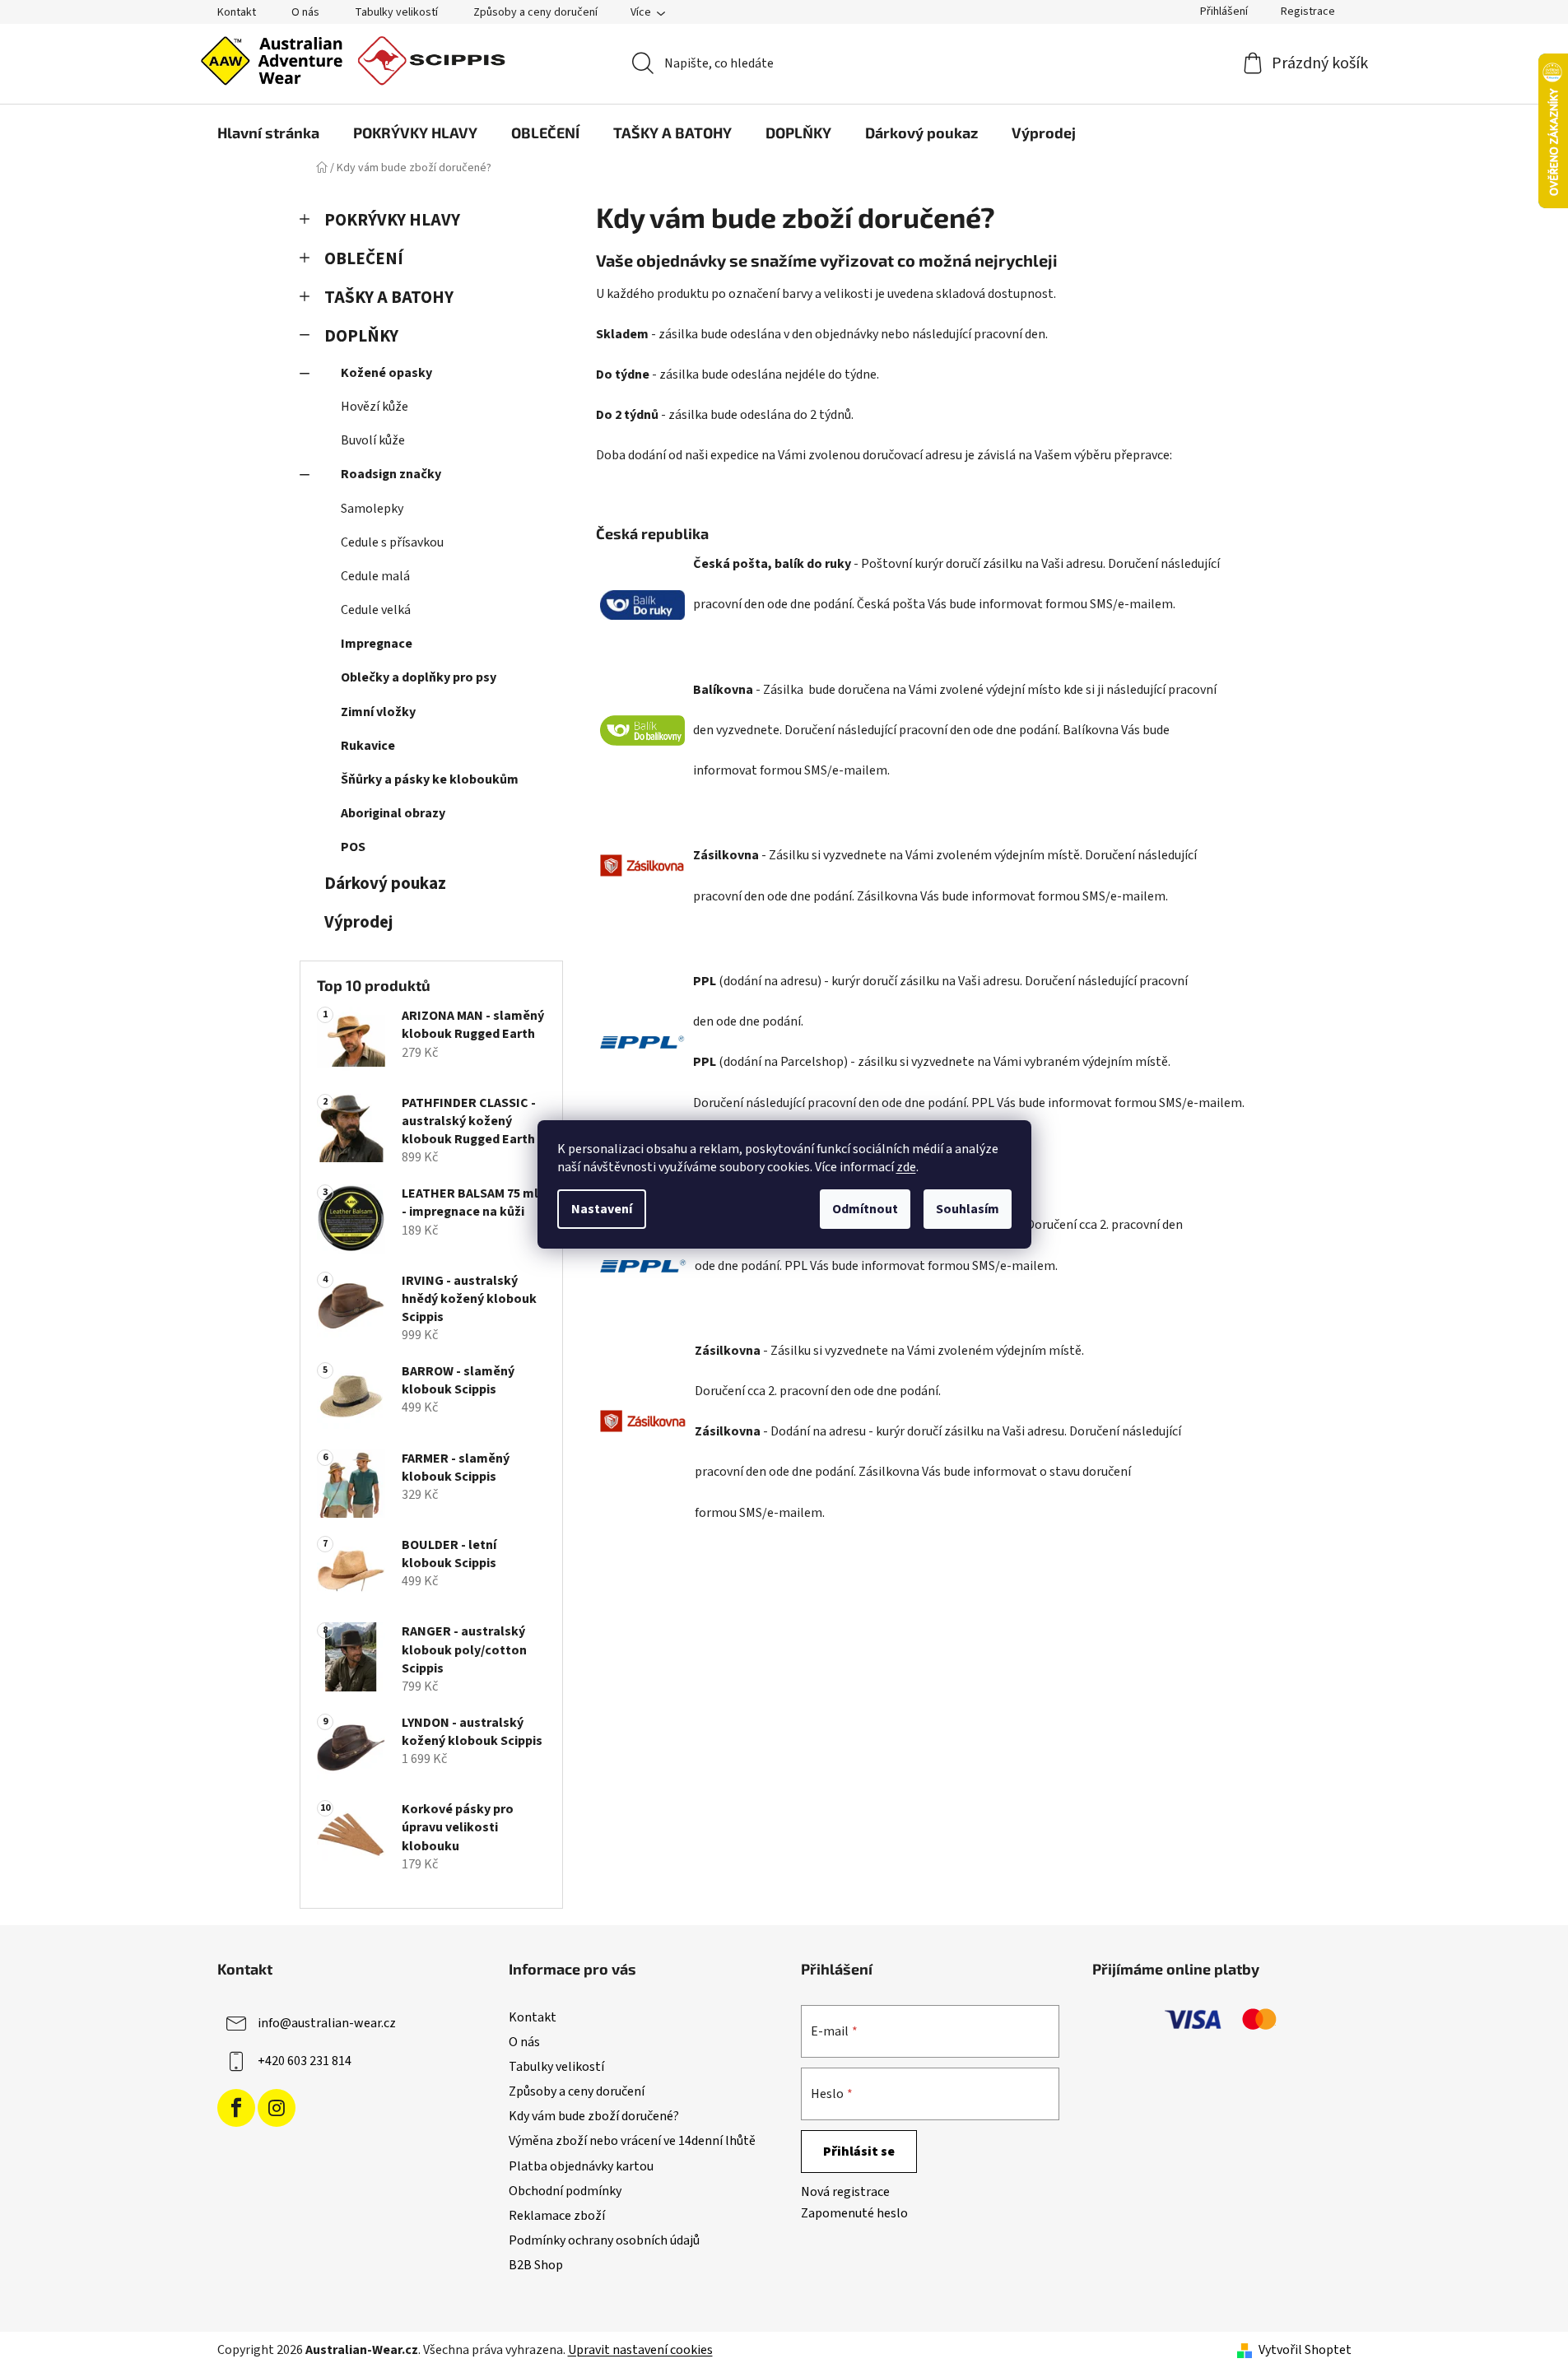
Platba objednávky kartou (581, 2166)
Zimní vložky (378, 712)
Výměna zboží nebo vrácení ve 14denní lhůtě (632, 2141)
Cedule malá (375, 576)
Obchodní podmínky (565, 2191)
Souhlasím (968, 1209)
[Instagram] (277, 2108)
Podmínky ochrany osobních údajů (604, 2240)
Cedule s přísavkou (392, 542)
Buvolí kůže (373, 440)
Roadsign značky (391, 474)
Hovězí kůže (375, 407)
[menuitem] (268, 133)
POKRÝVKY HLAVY (392, 220)
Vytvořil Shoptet (1305, 2350)
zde (906, 1167)
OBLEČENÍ (364, 259)
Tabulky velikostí (396, 12)
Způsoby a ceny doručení (535, 12)
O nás (305, 12)
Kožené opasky (386, 373)
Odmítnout (865, 1209)
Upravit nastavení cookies (640, 2350)
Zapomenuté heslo (854, 2213)
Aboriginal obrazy (393, 813)
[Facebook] (236, 2108)
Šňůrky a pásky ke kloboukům (430, 779)
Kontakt (237, 12)
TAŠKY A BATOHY (389, 298)
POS (353, 847)
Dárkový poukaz (385, 884)
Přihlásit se (859, 2152)
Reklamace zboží (557, 2216)
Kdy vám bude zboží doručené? (594, 2116)
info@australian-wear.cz (327, 2023)
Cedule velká (376, 610)
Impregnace (377, 644)
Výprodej (358, 922)
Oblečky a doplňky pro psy (419, 677)
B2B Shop (536, 2265)
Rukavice (368, 746)
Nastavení (602, 1209)
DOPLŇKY (361, 336)
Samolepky (372, 509)
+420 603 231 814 (305, 2061)
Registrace (1308, 12)
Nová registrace (845, 2192)
